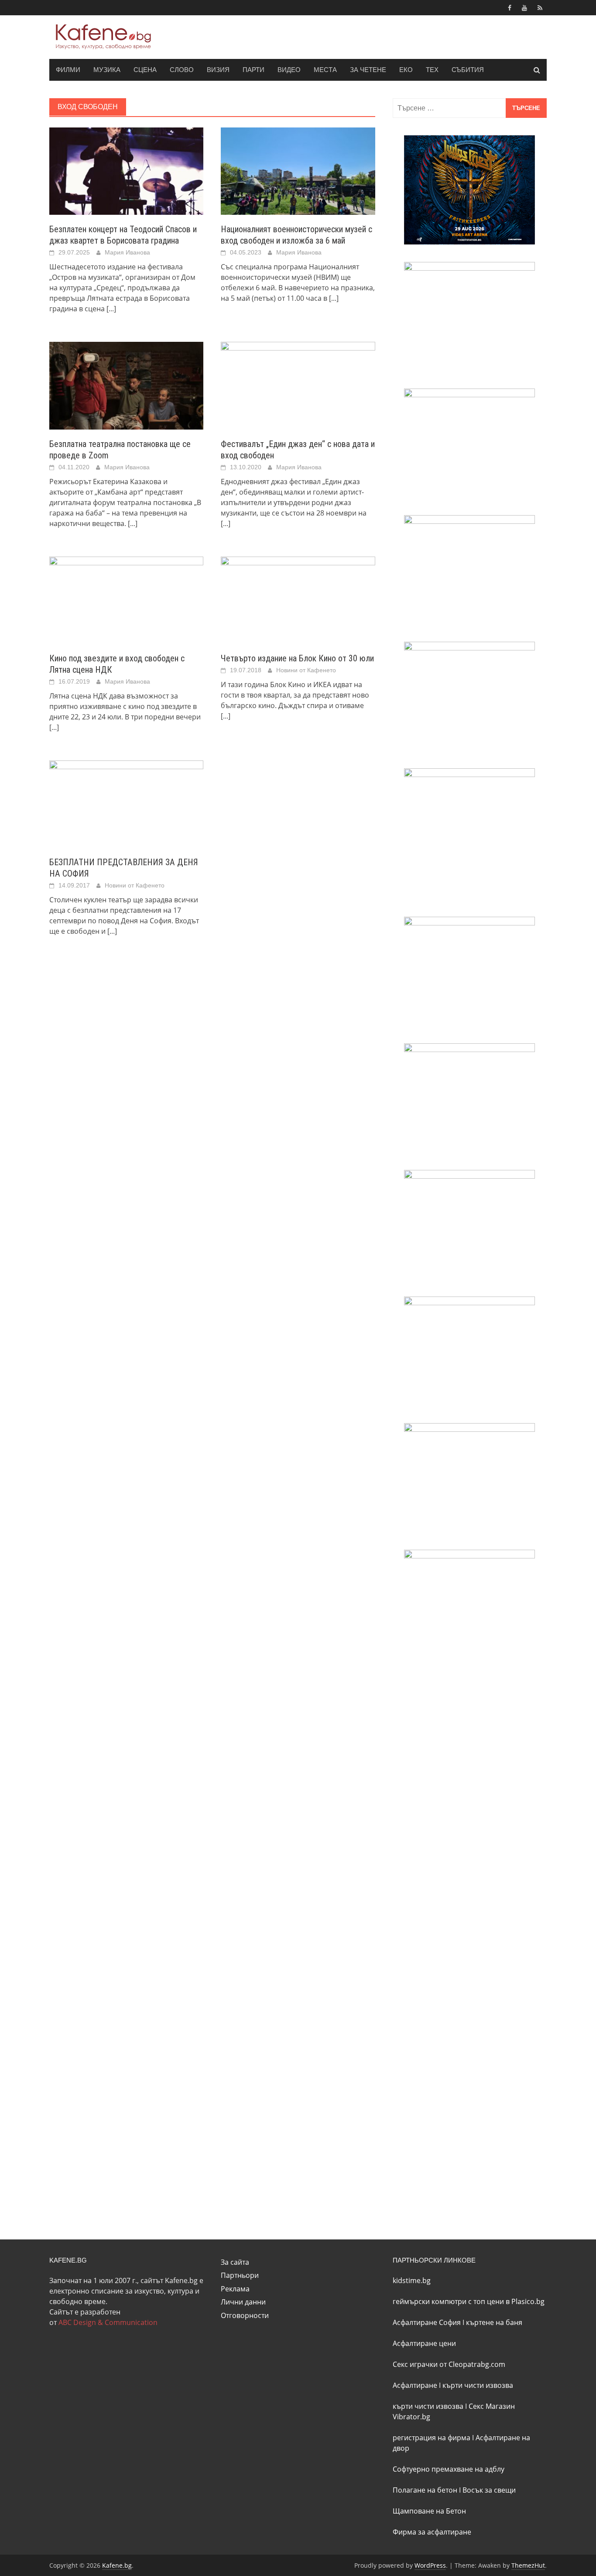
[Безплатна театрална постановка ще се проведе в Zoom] (126, 385)
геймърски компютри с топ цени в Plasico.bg (469, 2301)
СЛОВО (182, 70)
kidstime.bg (412, 2280)
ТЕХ (432, 70)
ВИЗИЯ (218, 70)
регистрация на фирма (432, 2438)
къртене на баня (494, 2322)
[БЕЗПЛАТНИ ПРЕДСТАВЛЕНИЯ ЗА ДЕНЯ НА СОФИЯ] (126, 803)
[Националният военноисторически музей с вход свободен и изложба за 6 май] (298, 170)
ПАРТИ (253, 70)
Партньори (240, 2275)
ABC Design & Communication (108, 2322)
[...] (111, 309)
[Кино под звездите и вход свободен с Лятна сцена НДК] (126, 599)
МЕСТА (325, 70)
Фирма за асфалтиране (432, 2532)
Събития (468, 70)
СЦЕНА (145, 70)
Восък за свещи (489, 2490)
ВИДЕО (289, 70)
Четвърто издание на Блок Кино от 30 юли (297, 658)
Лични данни (243, 2302)
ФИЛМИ (68, 70)
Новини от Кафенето (306, 670)
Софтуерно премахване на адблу (449, 2469)
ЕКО (406, 70)
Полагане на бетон (425, 2490)
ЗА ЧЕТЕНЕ (368, 70)
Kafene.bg (117, 2565)
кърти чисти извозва (478, 2385)
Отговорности (245, 2315)
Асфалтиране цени (424, 2343)
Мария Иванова (127, 252)
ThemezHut (528, 2565)
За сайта (235, 2262)
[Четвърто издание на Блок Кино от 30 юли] (298, 599)
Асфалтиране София (427, 2322)
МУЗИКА (107, 70)
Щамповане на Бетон (429, 2511)
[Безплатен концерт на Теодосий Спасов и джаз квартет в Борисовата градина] (126, 170)
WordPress (430, 2565)
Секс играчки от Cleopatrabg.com (449, 2364)
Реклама (235, 2289)
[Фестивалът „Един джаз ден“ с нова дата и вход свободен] (298, 385)
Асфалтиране (415, 2385)
